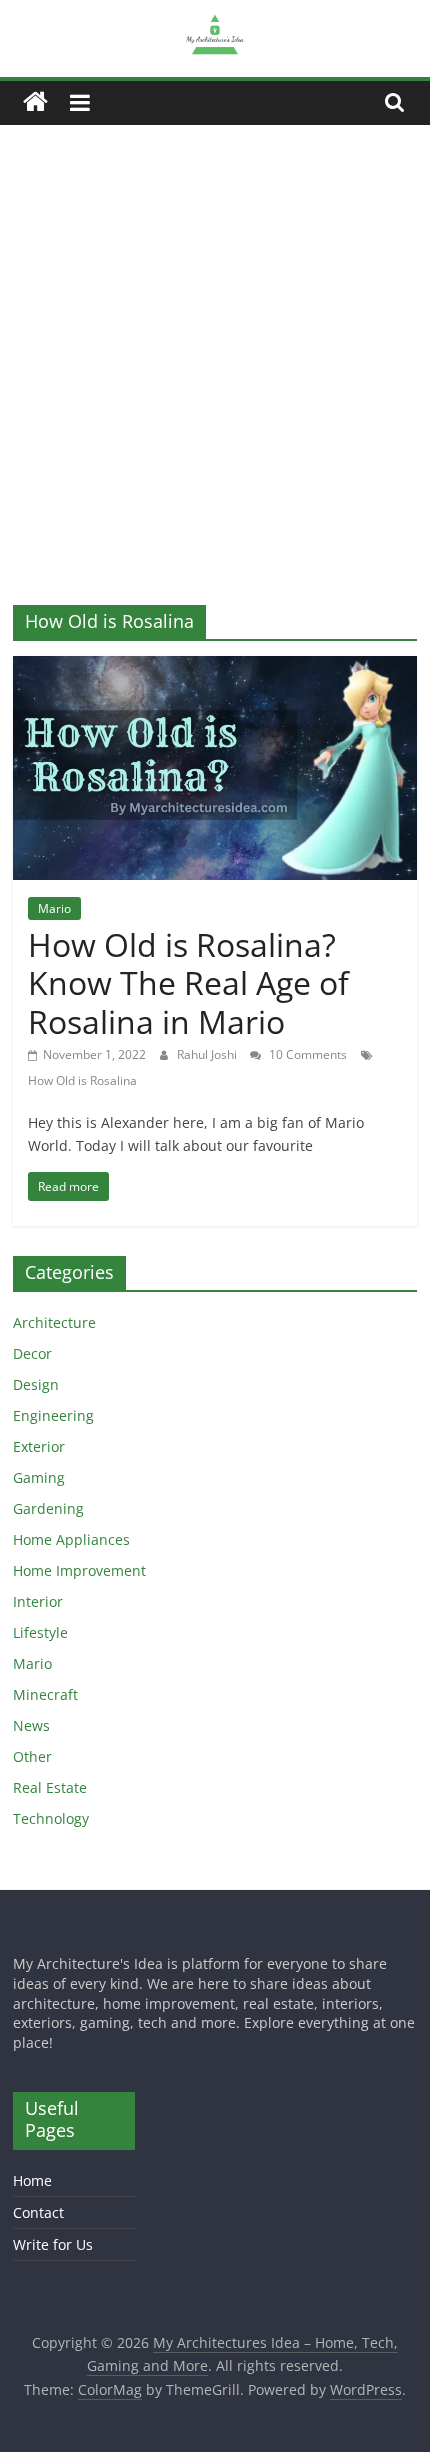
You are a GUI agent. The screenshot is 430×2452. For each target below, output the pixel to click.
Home (32, 2180)
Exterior (39, 1446)
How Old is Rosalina (82, 1080)
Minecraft (45, 1694)
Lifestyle (40, 1632)
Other (32, 1756)
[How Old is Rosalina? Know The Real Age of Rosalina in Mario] (215, 668)
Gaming (39, 1477)
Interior (38, 1601)
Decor (32, 1353)
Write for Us (53, 2244)
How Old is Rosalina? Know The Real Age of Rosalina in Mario (188, 983)
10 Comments (306, 1054)
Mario (54, 908)
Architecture (54, 1322)
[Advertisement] (215, 350)
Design (36, 1384)
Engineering (53, 1415)
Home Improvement (79, 1570)
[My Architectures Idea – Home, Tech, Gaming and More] (35, 102)
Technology (51, 1818)
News (31, 1725)
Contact (38, 2212)
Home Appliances (71, 1539)
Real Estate (50, 1787)
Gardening (48, 1508)
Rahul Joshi (208, 1054)
